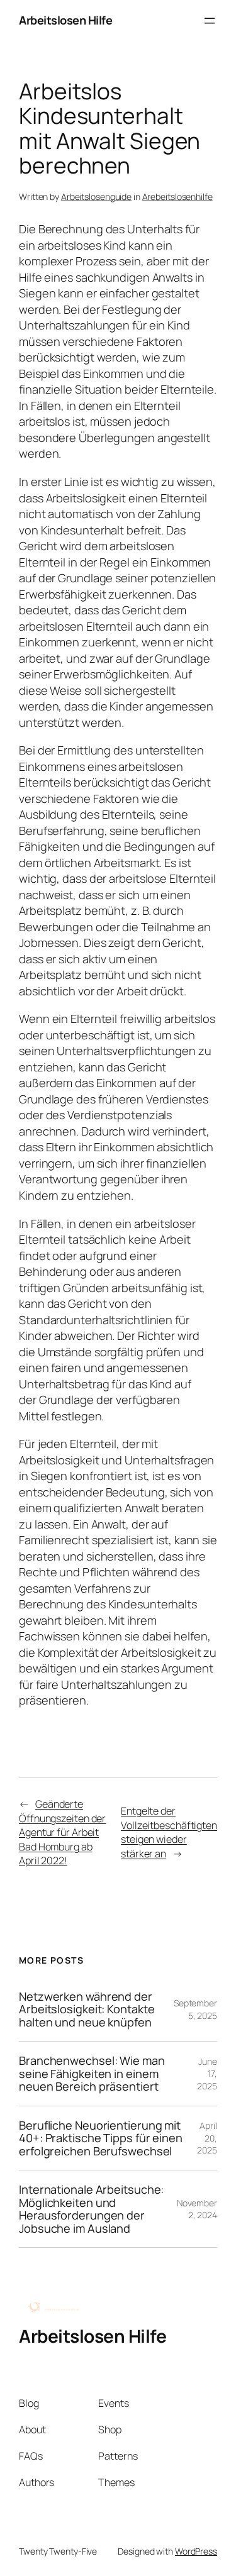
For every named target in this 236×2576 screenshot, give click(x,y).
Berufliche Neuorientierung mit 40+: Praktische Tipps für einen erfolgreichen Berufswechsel (101, 2138)
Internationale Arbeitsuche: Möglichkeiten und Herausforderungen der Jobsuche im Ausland (91, 2209)
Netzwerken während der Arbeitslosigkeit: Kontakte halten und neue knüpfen (87, 2009)
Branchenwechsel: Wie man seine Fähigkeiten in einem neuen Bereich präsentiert (92, 2073)
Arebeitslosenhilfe (177, 196)
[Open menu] (210, 21)
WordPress (196, 2551)
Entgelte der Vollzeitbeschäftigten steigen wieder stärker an (169, 1832)
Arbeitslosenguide (96, 196)
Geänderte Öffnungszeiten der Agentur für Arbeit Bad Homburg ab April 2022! (62, 1832)
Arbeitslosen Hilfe (65, 20)
